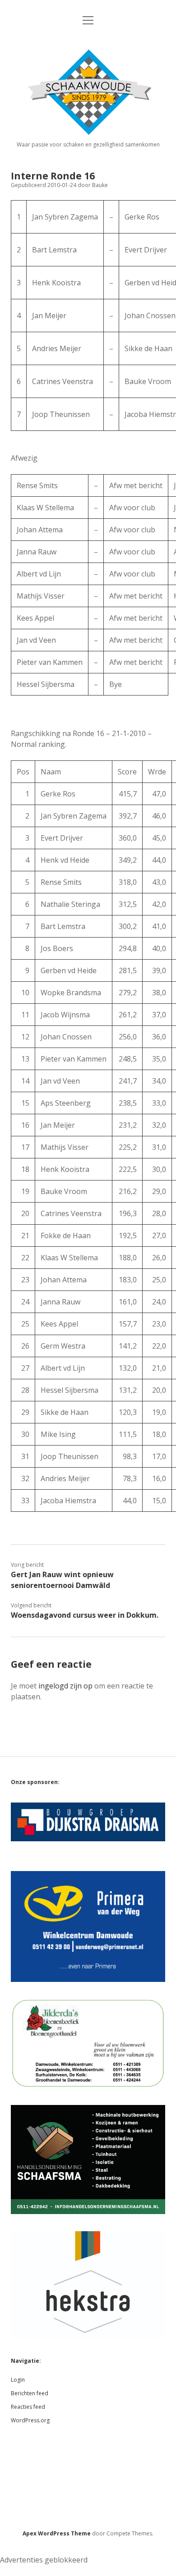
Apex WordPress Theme (57, 2533)
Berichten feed (30, 2393)
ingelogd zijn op (65, 1686)
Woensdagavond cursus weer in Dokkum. (85, 1615)
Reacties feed (28, 2407)
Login (18, 2380)
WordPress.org (30, 2420)
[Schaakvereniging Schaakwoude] (88, 132)
